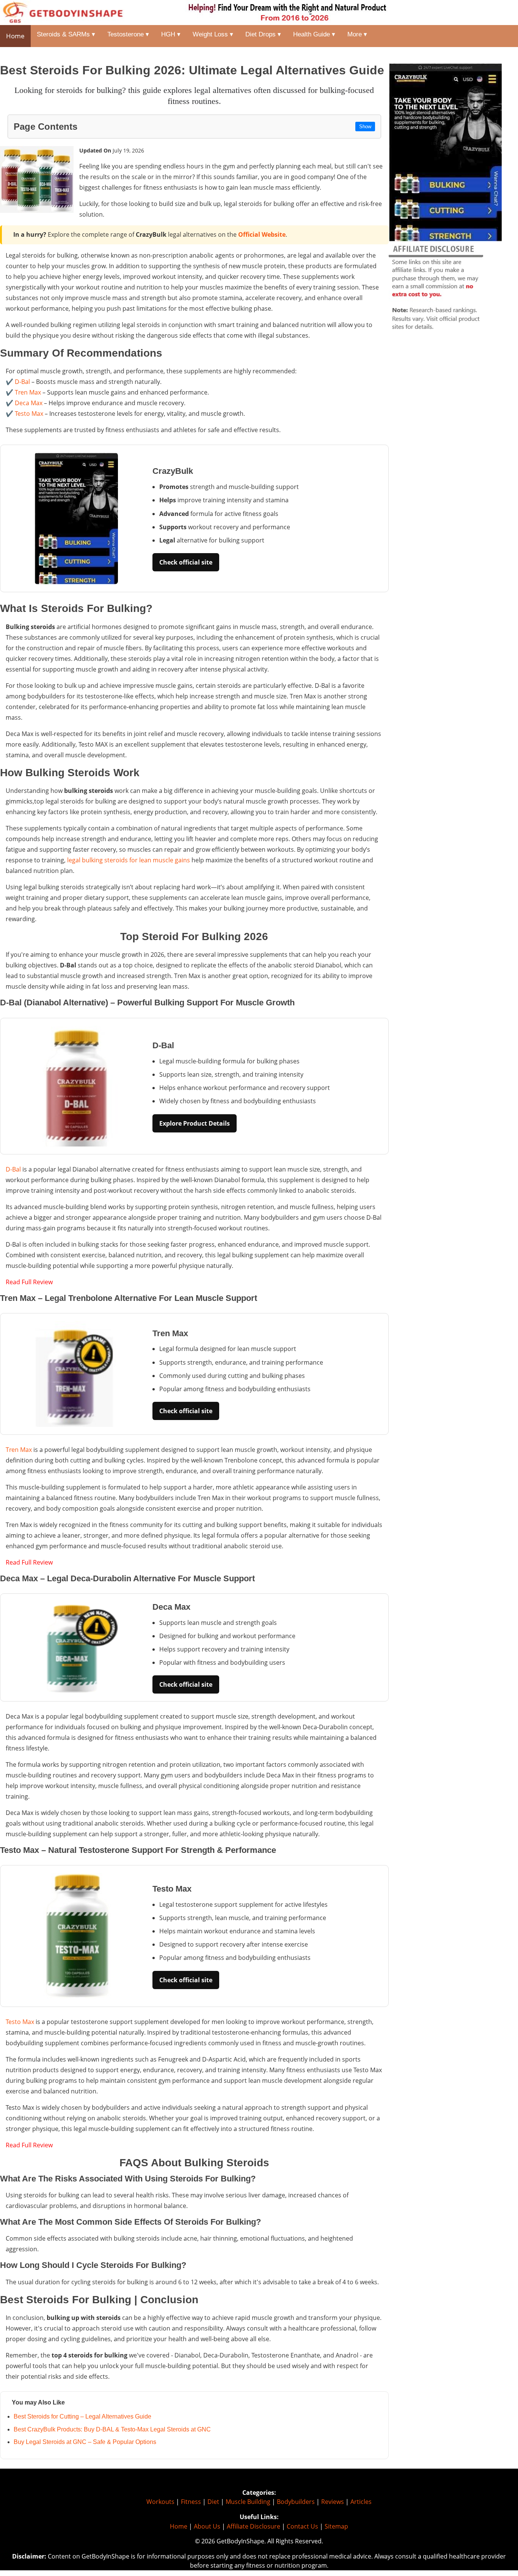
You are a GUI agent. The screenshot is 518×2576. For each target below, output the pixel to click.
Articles (361, 2502)
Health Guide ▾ (314, 34)
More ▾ (357, 34)
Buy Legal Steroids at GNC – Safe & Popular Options (85, 2442)
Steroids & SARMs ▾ (66, 34)
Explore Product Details (195, 1123)
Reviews (333, 2502)
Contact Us (302, 2526)
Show (365, 127)
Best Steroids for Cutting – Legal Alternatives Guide (82, 2416)
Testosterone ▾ (128, 34)
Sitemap (336, 2526)
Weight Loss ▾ (213, 34)
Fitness (191, 2502)
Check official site (186, 562)
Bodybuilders (296, 2502)
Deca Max (29, 403)
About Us (207, 2526)
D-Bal (22, 382)
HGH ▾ (171, 34)
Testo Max (29, 414)
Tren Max (28, 392)
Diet (213, 2502)
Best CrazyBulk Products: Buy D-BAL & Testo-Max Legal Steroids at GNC (112, 2429)
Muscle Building (248, 2502)
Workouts (160, 2502)
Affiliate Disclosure (254, 2526)
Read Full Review (29, 1282)
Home (15, 36)
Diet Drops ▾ (263, 34)
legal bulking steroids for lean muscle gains (129, 860)
